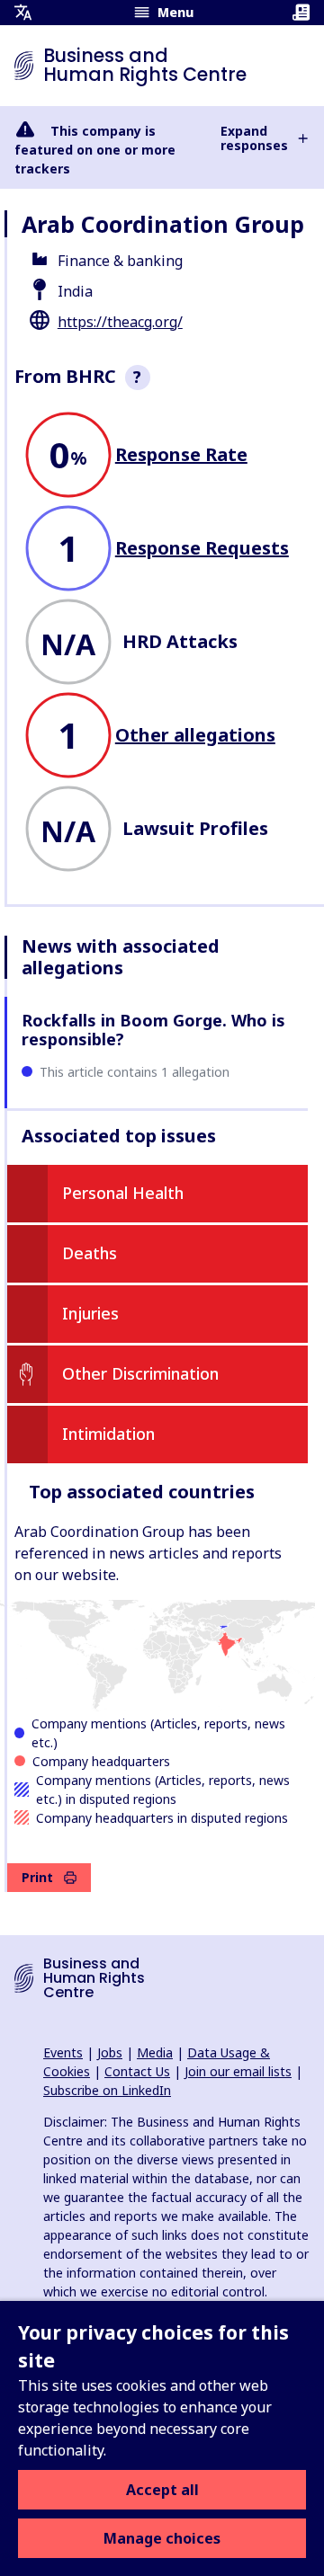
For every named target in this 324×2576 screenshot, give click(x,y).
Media (155, 2052)
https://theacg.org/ (120, 322)
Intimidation (108, 1434)
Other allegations (195, 735)
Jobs (110, 2052)
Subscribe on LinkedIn (107, 2090)
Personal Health (123, 1193)
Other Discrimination (140, 1373)
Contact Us (137, 2071)
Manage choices (162, 2538)
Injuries (90, 1313)
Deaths (90, 1253)
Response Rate (181, 454)
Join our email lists (238, 2071)
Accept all (162, 2490)
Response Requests (202, 548)
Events (63, 2052)
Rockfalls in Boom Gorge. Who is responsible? (153, 1030)
